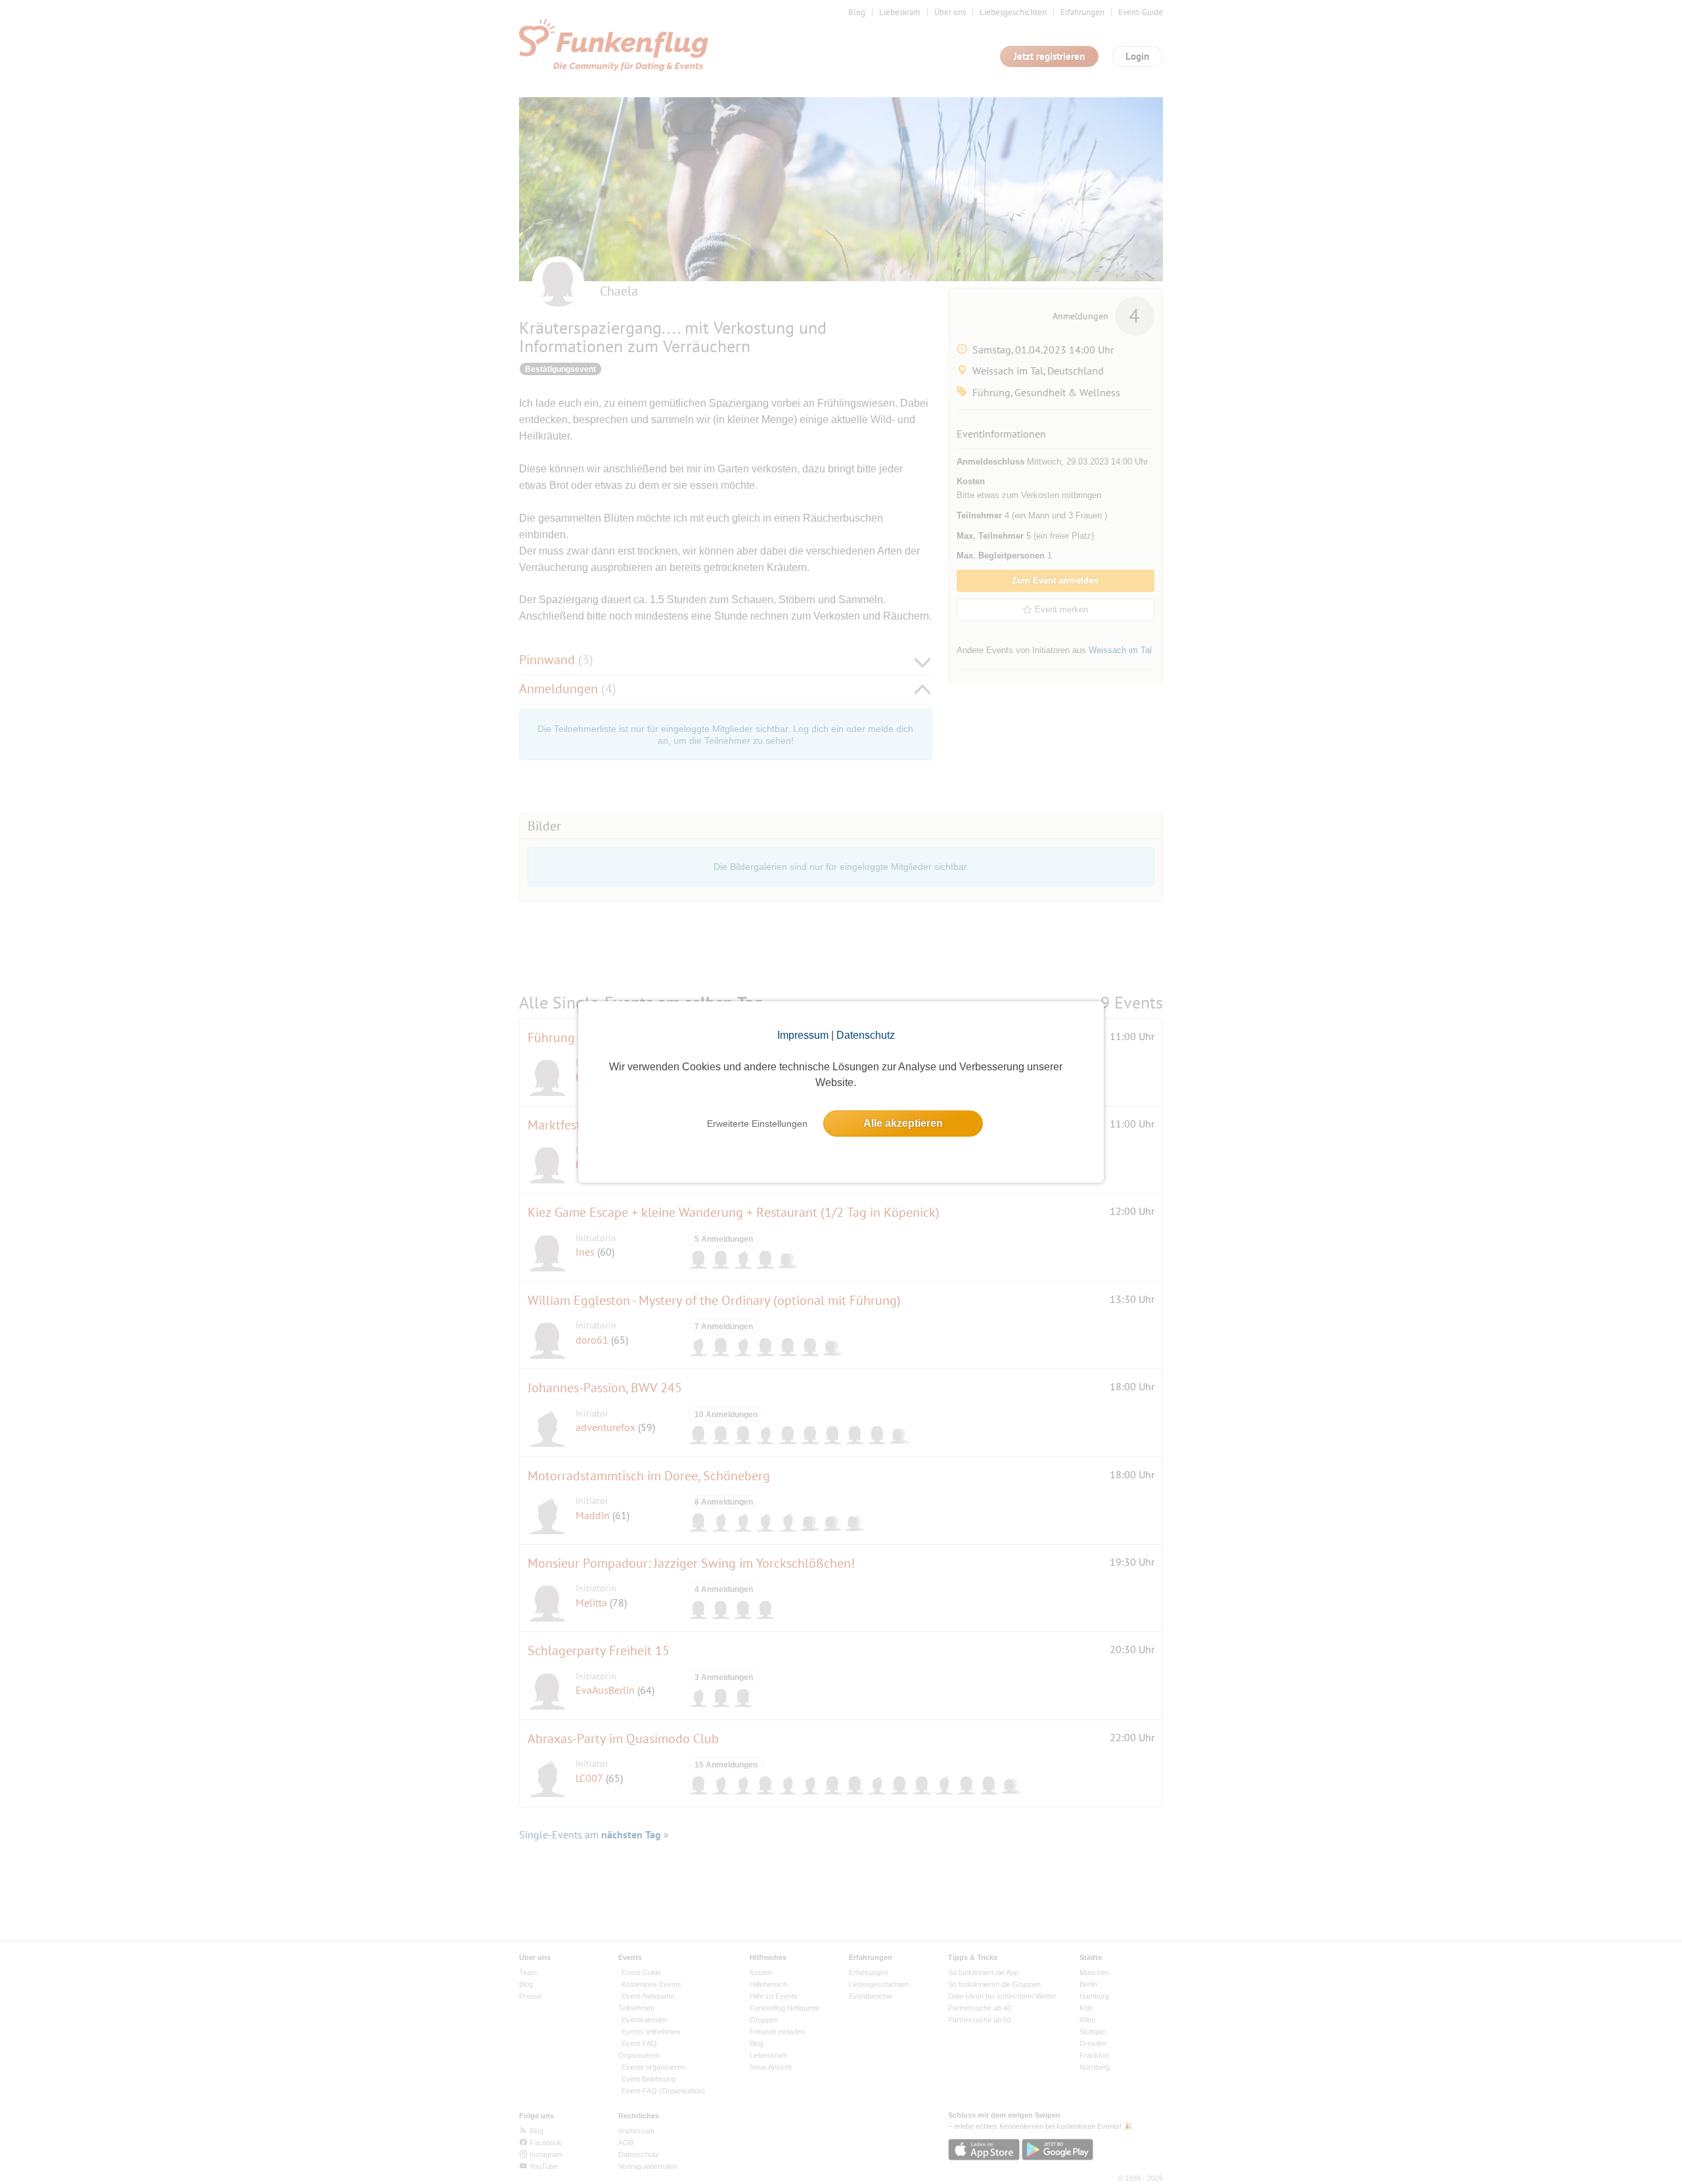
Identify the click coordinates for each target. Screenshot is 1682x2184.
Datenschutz (866, 1035)
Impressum (803, 1035)
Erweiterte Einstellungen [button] (757, 1124)
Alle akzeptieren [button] (903, 1123)
